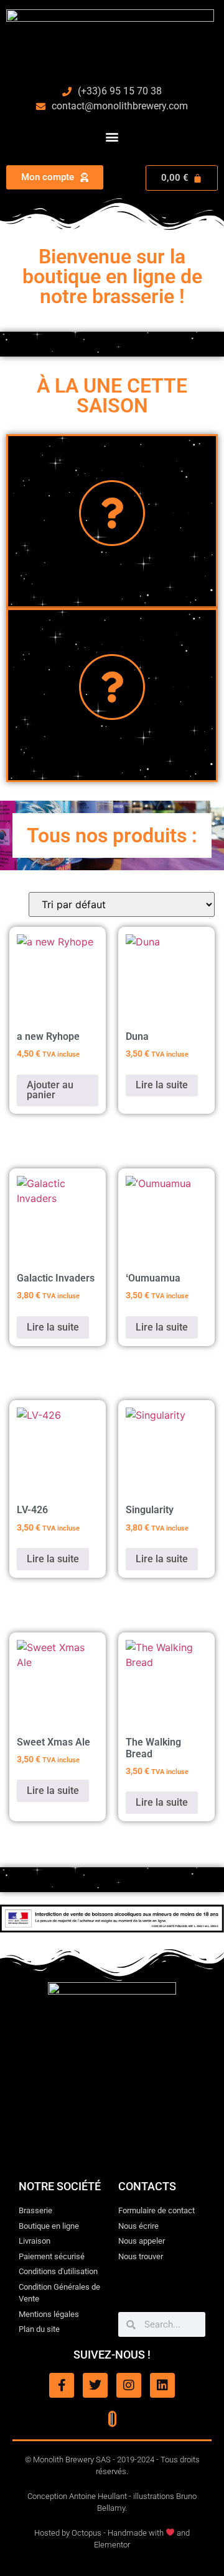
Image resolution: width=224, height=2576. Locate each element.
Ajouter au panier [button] (50, 1090)
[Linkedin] (162, 2385)
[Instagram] (129, 2385)
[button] (112, 136)
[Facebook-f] (62, 2385)
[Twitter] (95, 2385)
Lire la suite (162, 1085)
